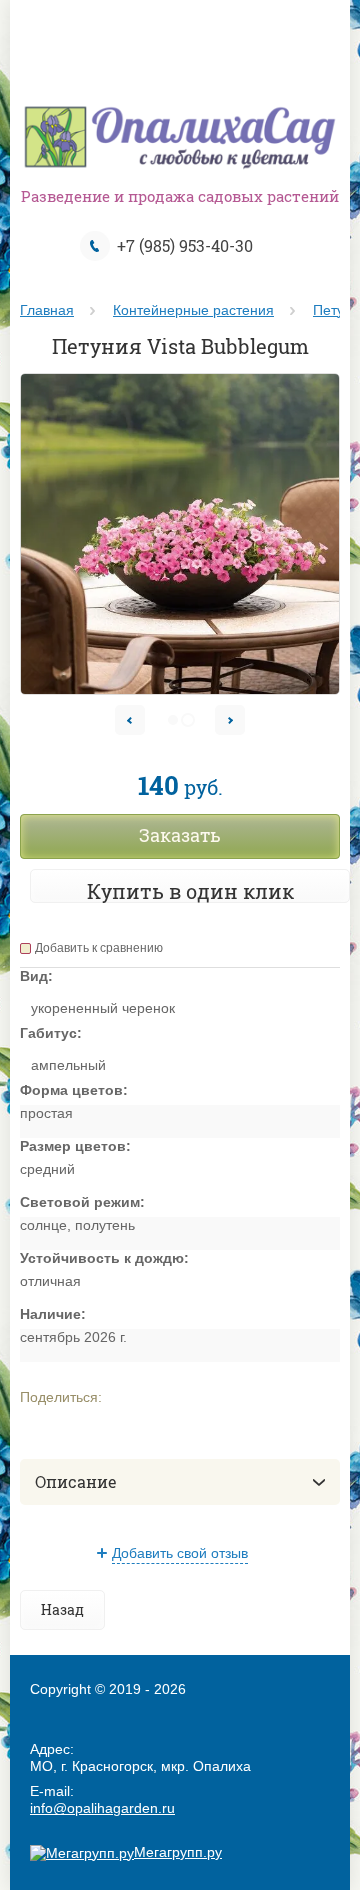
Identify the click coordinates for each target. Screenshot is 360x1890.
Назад (62, 1609)
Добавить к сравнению (99, 948)
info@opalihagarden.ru (102, 1808)
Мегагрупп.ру (178, 1852)
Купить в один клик (190, 891)
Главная (47, 310)
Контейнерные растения (193, 310)
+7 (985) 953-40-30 (185, 245)
